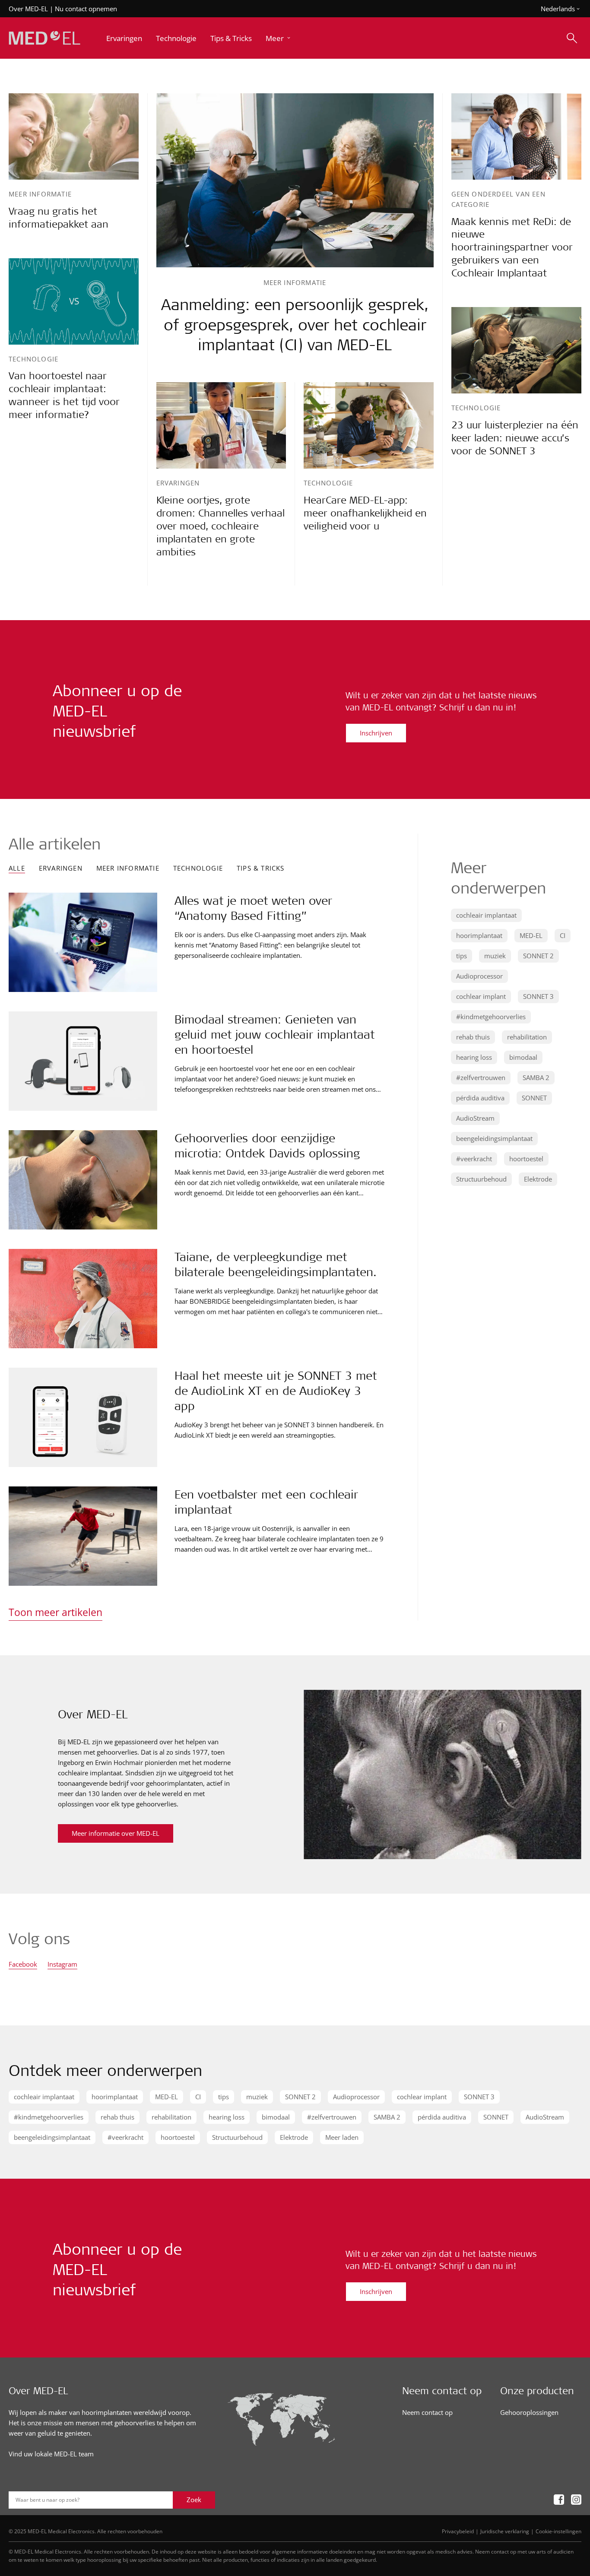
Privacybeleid (458, 2531)
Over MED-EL (28, 9)
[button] (279, 38)
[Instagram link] (576, 2500)
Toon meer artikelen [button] (56, 1612)
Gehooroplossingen (529, 2412)
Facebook (23, 1965)
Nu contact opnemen (86, 9)
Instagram (62, 1965)
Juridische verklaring (505, 2531)
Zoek (194, 2500)
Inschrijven (376, 733)
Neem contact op (427, 2412)
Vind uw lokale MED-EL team (51, 2454)
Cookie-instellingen (558, 2531)
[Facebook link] (559, 2500)
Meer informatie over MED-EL (116, 1833)
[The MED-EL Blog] (44, 38)
